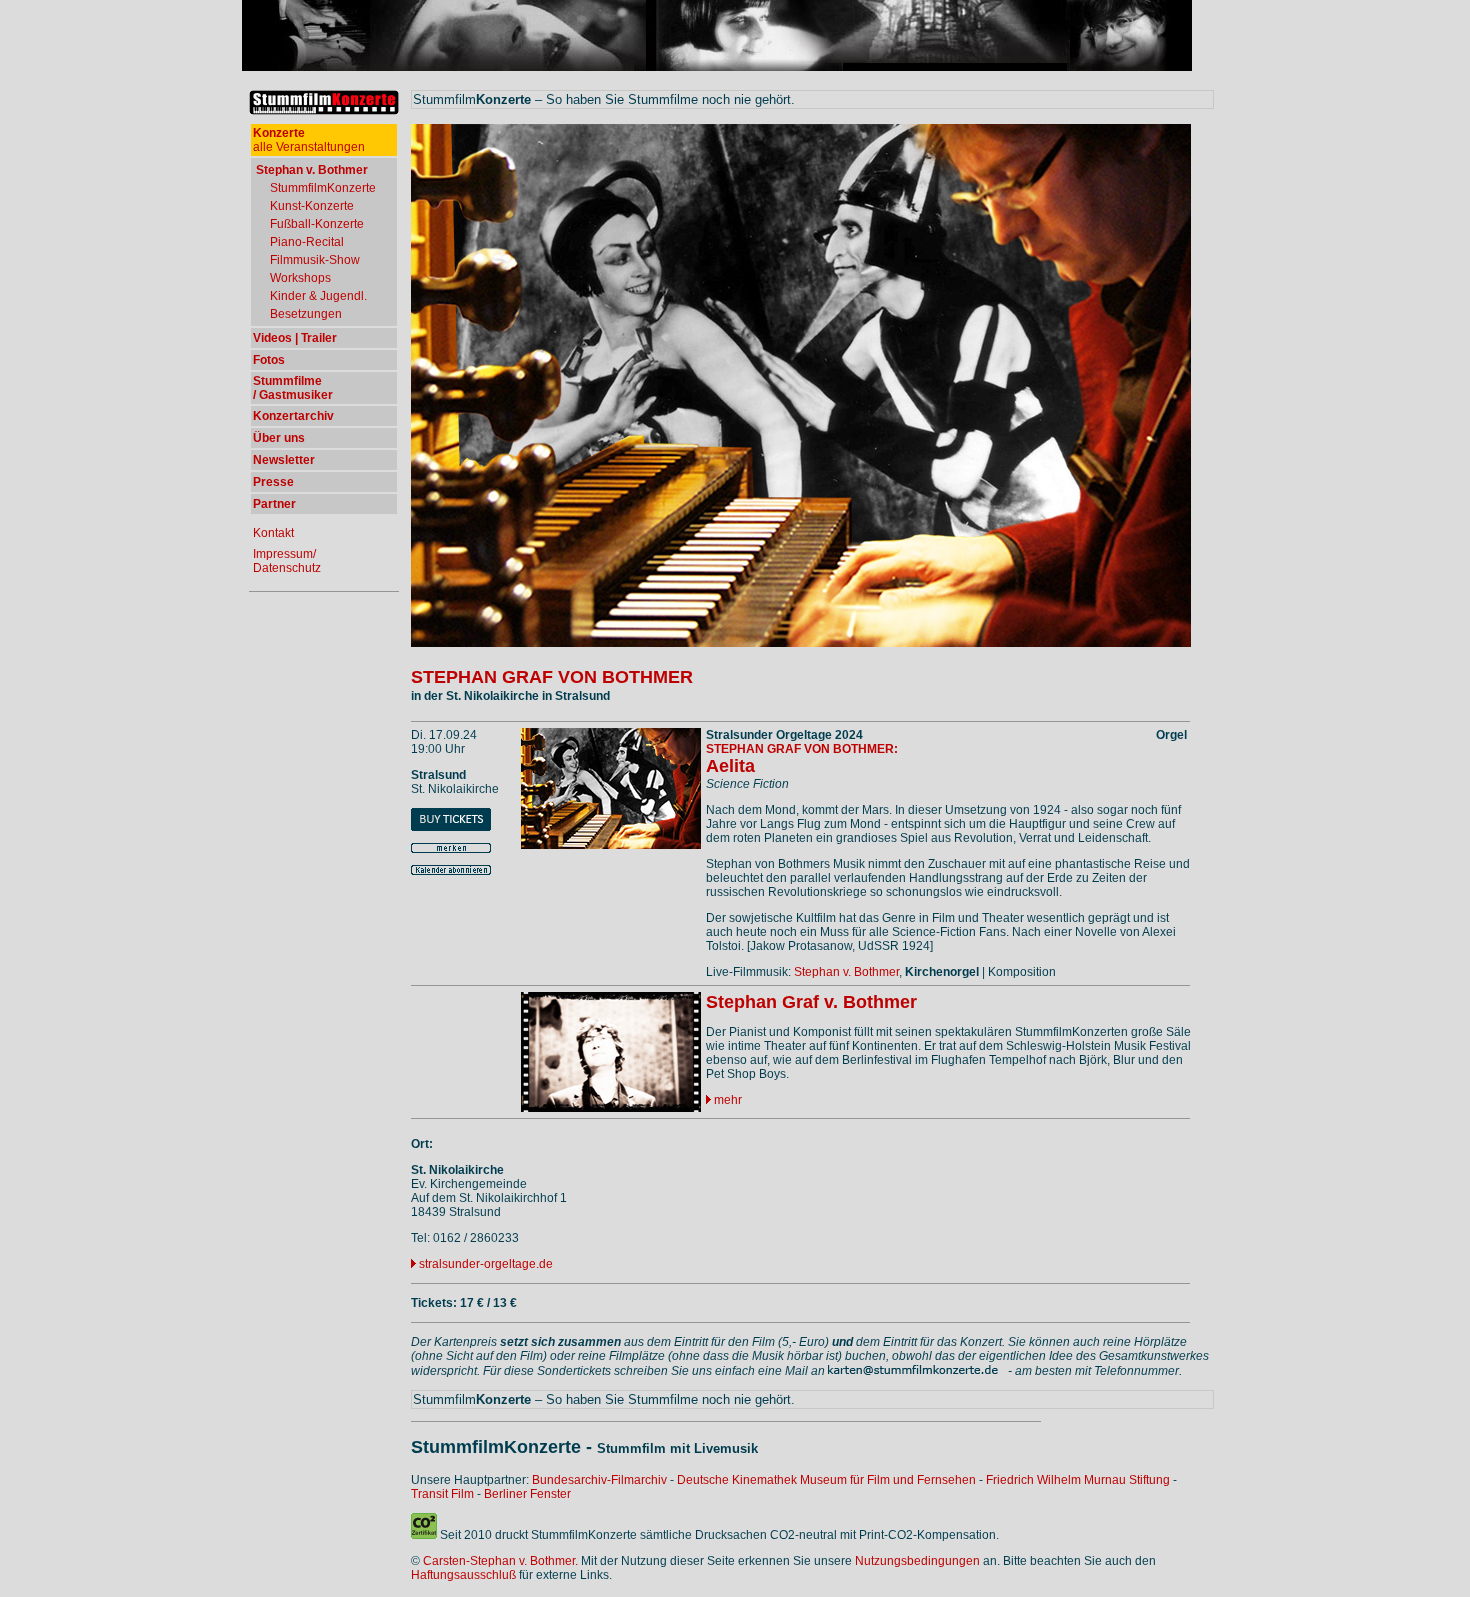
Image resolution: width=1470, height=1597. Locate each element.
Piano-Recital (307, 242)
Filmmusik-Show (315, 260)
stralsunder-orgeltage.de (486, 1264)
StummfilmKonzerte (323, 188)
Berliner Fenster (527, 1494)
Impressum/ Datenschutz (287, 561)
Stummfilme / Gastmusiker (293, 388)
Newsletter (284, 460)
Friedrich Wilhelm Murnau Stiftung (1078, 1480)
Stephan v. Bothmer (846, 972)
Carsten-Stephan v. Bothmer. (500, 1561)
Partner (274, 504)
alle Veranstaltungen (309, 140)
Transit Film (442, 1494)
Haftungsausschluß (463, 1575)
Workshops (300, 278)
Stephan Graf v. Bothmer (811, 1002)
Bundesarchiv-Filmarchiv (599, 1480)
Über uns (279, 438)
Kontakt (273, 533)
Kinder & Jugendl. (318, 296)
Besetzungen (306, 314)
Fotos (269, 360)
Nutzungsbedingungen (917, 1561)
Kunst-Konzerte (312, 206)
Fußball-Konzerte (317, 224)
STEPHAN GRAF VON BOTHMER (552, 677)
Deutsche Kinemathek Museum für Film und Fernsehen (826, 1480)
